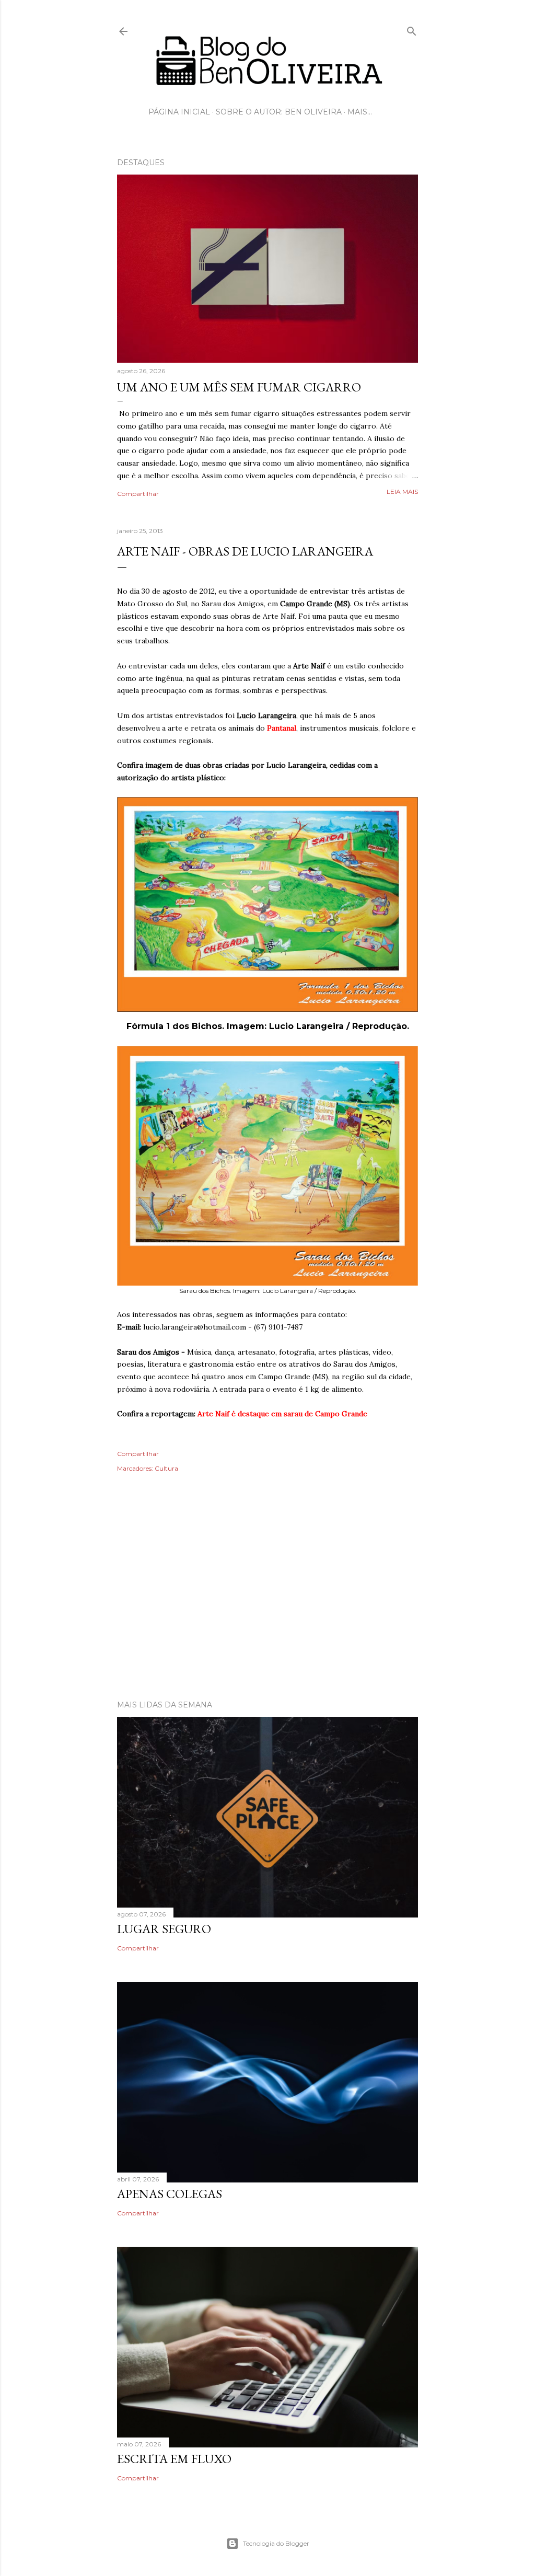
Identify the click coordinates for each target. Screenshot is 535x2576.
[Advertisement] (267, 1601)
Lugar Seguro (164, 1929)
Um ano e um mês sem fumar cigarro (239, 387)
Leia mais (402, 492)
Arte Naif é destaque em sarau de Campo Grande (282, 1414)
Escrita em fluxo (174, 2459)
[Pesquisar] (412, 29)
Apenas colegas (170, 2194)
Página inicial (179, 112)
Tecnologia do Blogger (276, 2543)
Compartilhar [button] (138, 494)
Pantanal (282, 728)
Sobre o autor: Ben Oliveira (279, 112)
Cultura (166, 1468)
